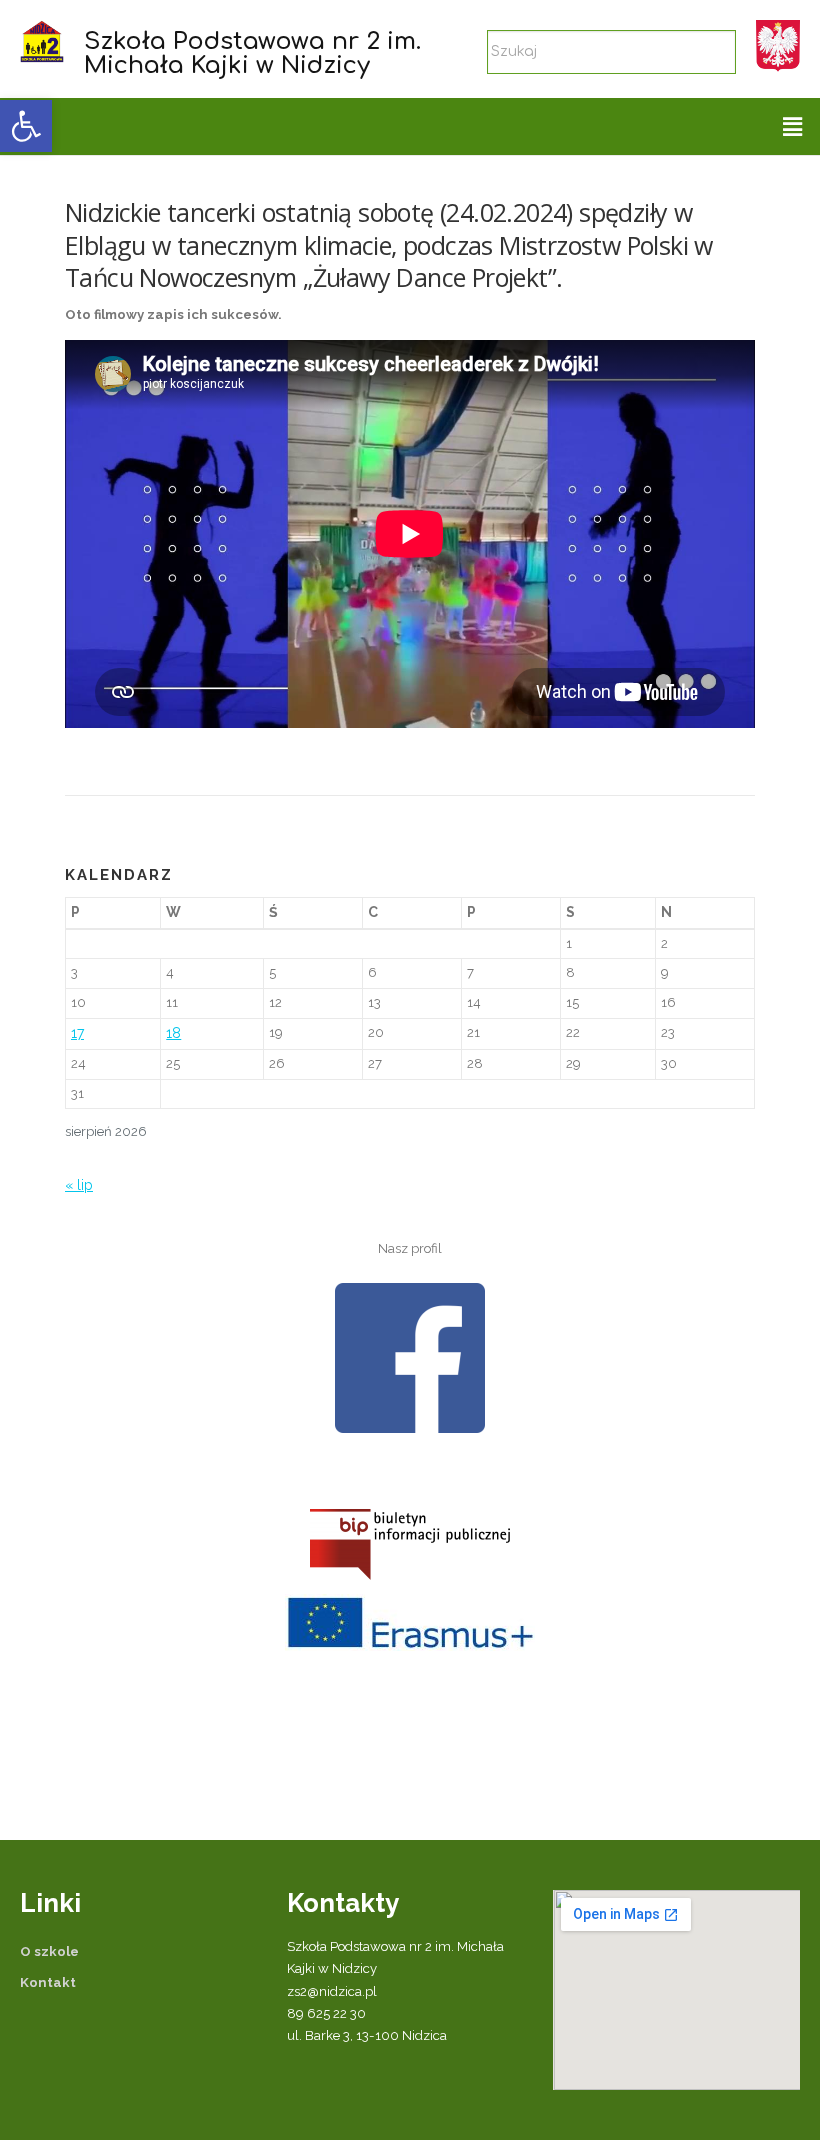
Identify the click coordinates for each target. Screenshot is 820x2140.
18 (173, 1033)
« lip (79, 1185)
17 (77, 1033)
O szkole (49, 1951)
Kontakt (48, 1982)
